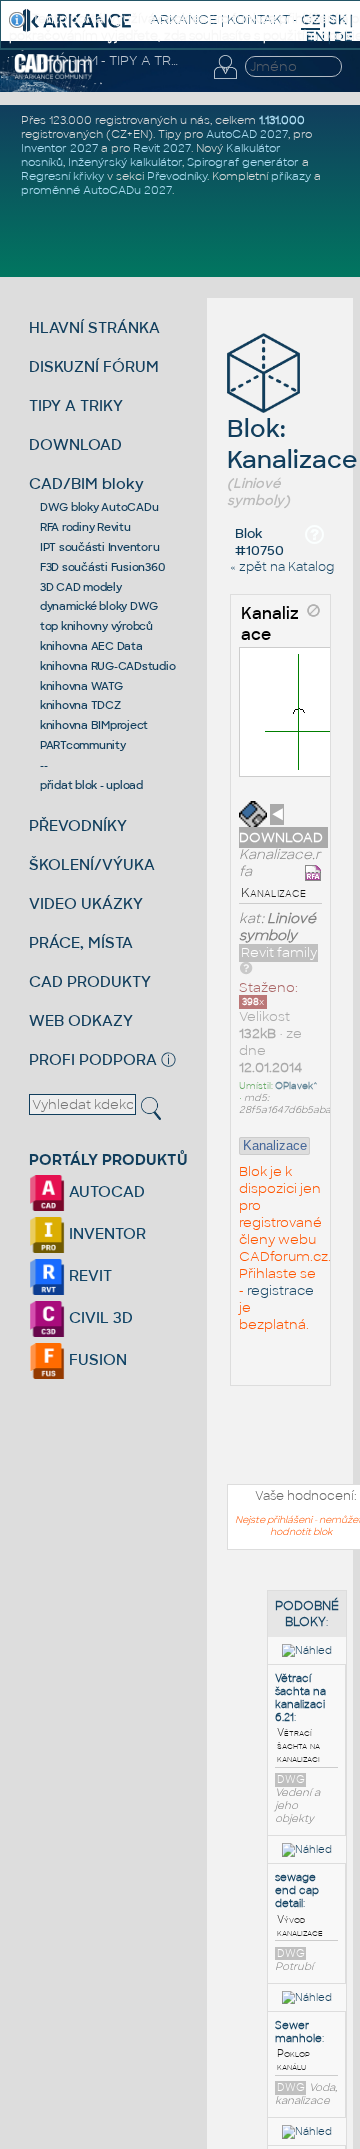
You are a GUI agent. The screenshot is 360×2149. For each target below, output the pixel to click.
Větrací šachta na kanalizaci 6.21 (300, 1698)
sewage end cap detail (297, 1890)
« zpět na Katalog (282, 567)
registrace (280, 1290)
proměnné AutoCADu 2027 (96, 190)
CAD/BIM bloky (86, 483)
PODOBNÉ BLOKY (307, 1614)
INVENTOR (105, 1233)
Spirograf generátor (243, 162)
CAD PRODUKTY (90, 981)
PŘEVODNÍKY (78, 825)
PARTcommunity (83, 745)
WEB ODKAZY (81, 1020)
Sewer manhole (298, 2032)
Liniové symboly (277, 927)
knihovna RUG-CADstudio (108, 666)
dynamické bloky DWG (99, 606)
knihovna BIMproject (94, 725)
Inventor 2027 (59, 148)
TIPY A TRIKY (76, 405)
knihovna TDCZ (80, 705)
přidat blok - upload (91, 785)
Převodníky (177, 176)
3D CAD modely (81, 587)
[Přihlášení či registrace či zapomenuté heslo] (225, 79)
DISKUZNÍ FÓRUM (94, 366)
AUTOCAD (105, 1191)
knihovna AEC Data (91, 646)
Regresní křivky (62, 176)
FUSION (96, 1359)
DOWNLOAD (75, 444)
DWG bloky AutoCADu (99, 507)
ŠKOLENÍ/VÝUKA (92, 864)
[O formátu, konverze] (246, 967)
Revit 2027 (162, 148)
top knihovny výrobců (96, 626)
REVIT (88, 1275)
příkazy (291, 176)
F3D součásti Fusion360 (102, 567)
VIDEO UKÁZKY (86, 903)
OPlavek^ (296, 1086)
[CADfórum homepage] (53, 76)
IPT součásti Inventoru (100, 547)
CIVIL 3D (99, 1317)
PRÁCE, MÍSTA (81, 942)
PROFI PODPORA (93, 1059)
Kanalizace (270, 624)
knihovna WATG (81, 686)
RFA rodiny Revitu (85, 527)
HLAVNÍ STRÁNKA (94, 327)
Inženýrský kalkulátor (125, 162)
